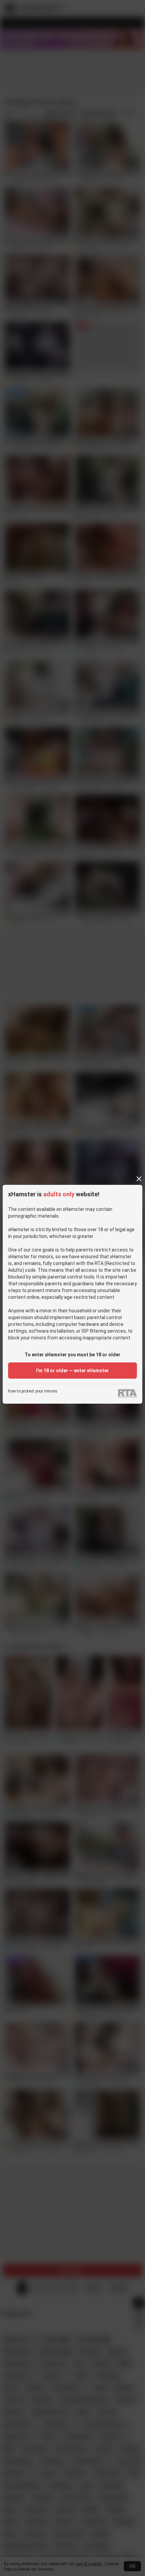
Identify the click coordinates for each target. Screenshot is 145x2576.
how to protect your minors (33, 1391)
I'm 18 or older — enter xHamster (72, 1371)
